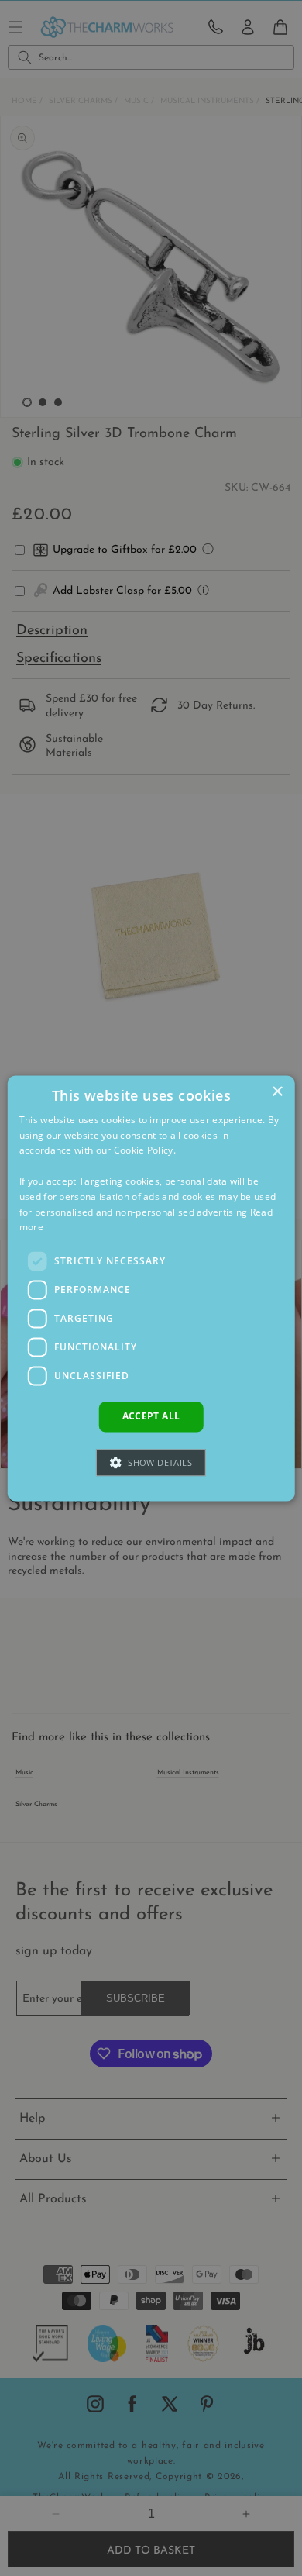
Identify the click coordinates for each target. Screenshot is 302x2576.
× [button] (277, 1092)
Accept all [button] (151, 1417)
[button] (151, 1462)
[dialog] (151, 1288)
